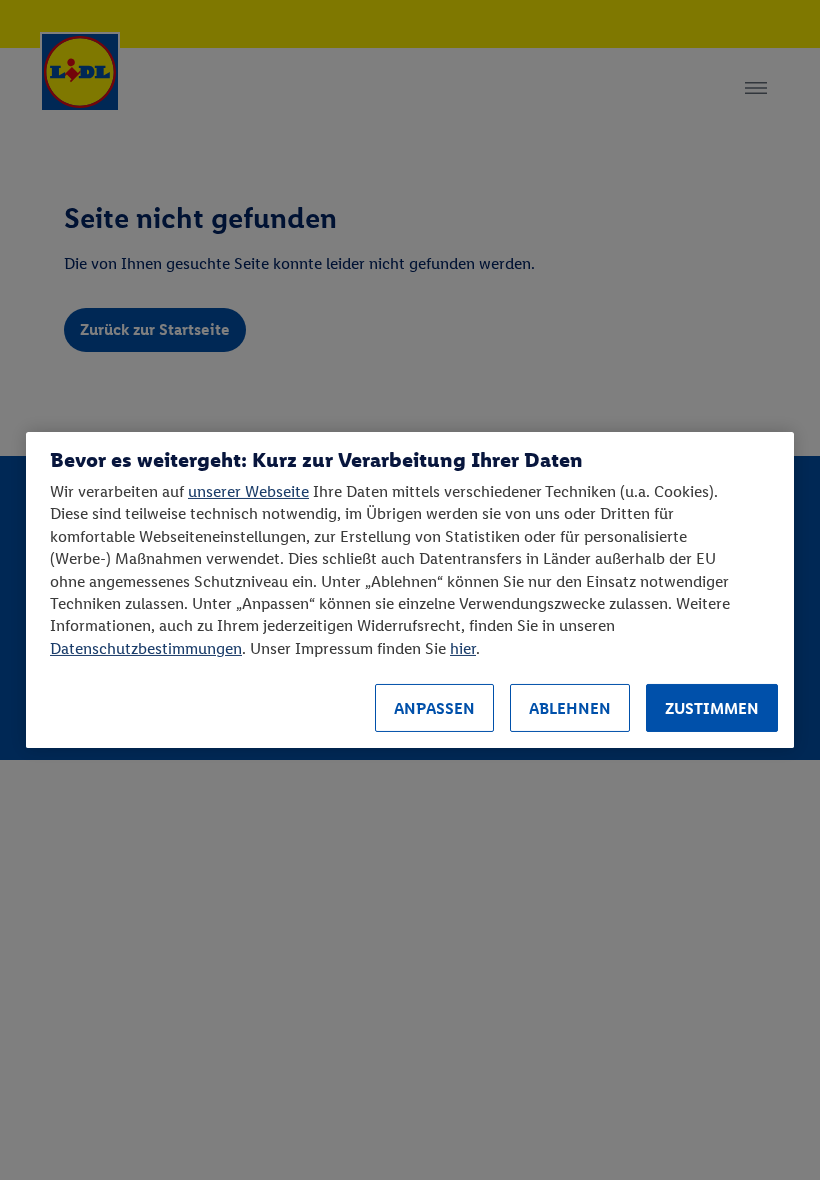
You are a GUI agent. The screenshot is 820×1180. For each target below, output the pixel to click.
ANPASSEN (434, 708)
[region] (410, 590)
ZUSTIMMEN (712, 708)
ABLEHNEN (570, 708)
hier (463, 648)
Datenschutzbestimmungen (146, 648)
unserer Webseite (248, 491)
